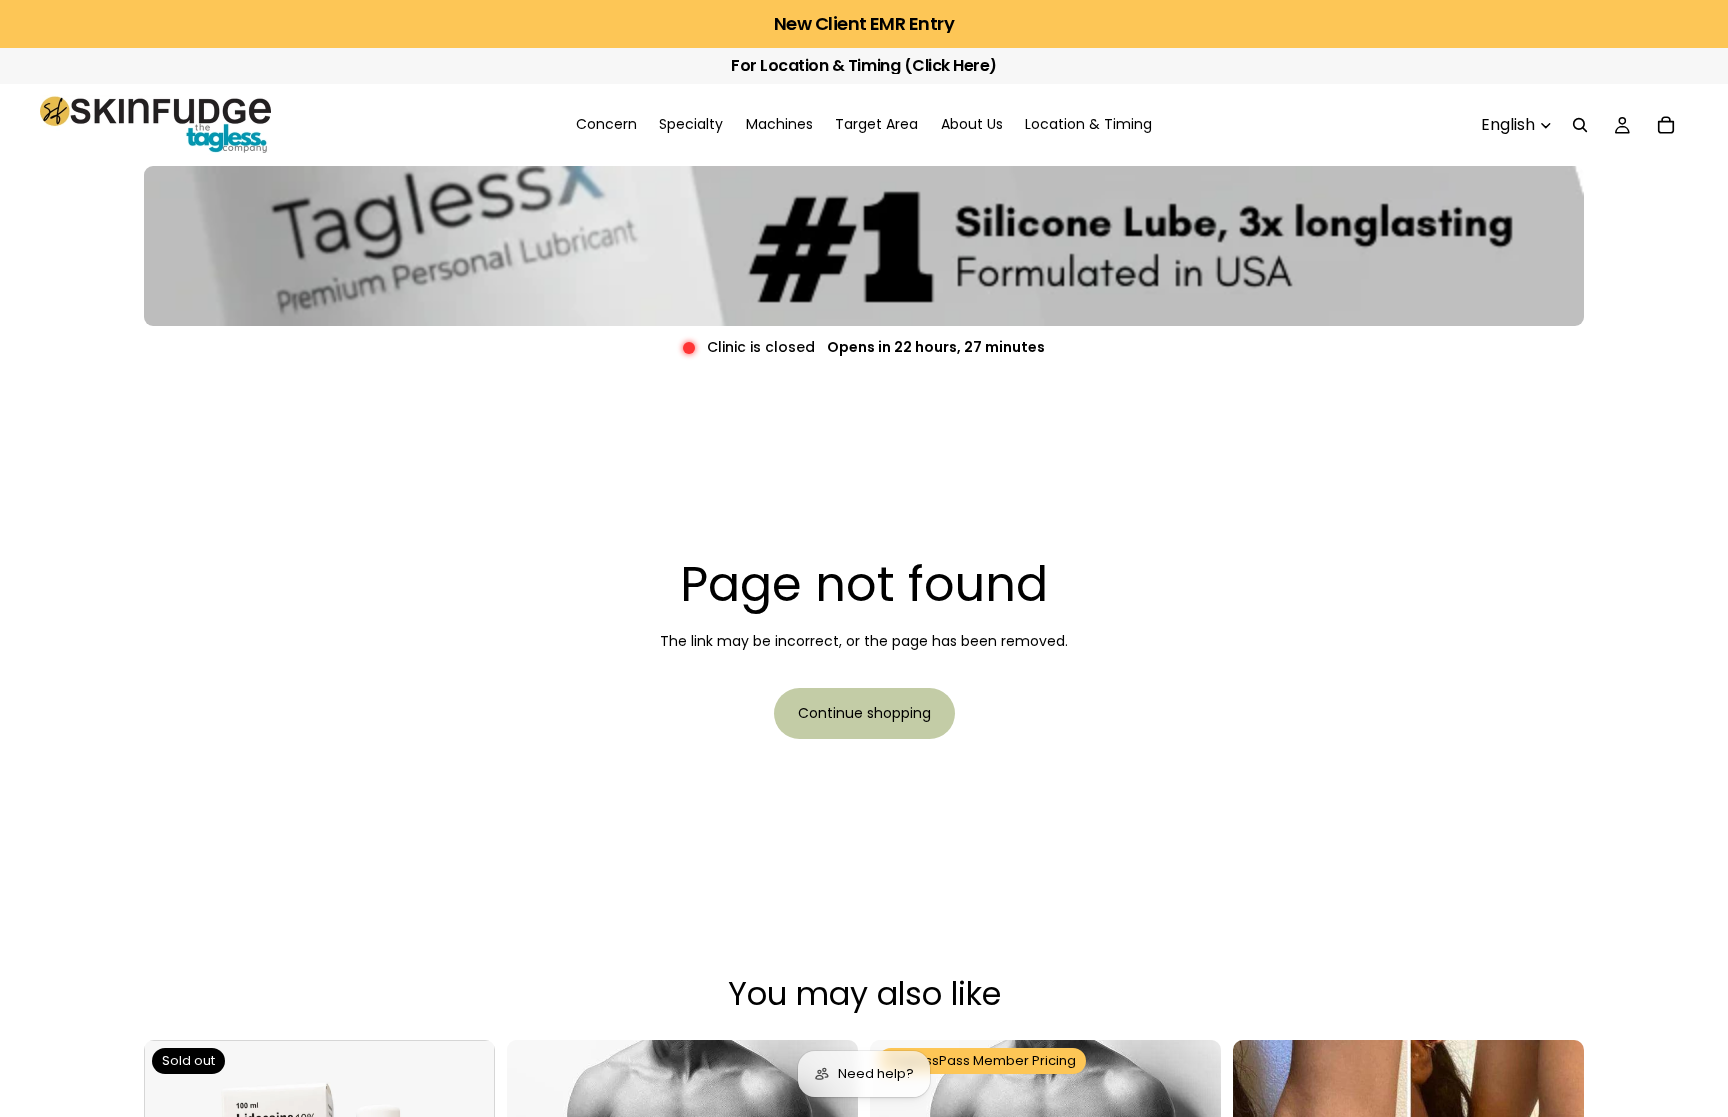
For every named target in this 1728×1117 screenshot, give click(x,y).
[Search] (1580, 125)
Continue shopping (864, 713)
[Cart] (1666, 125)
